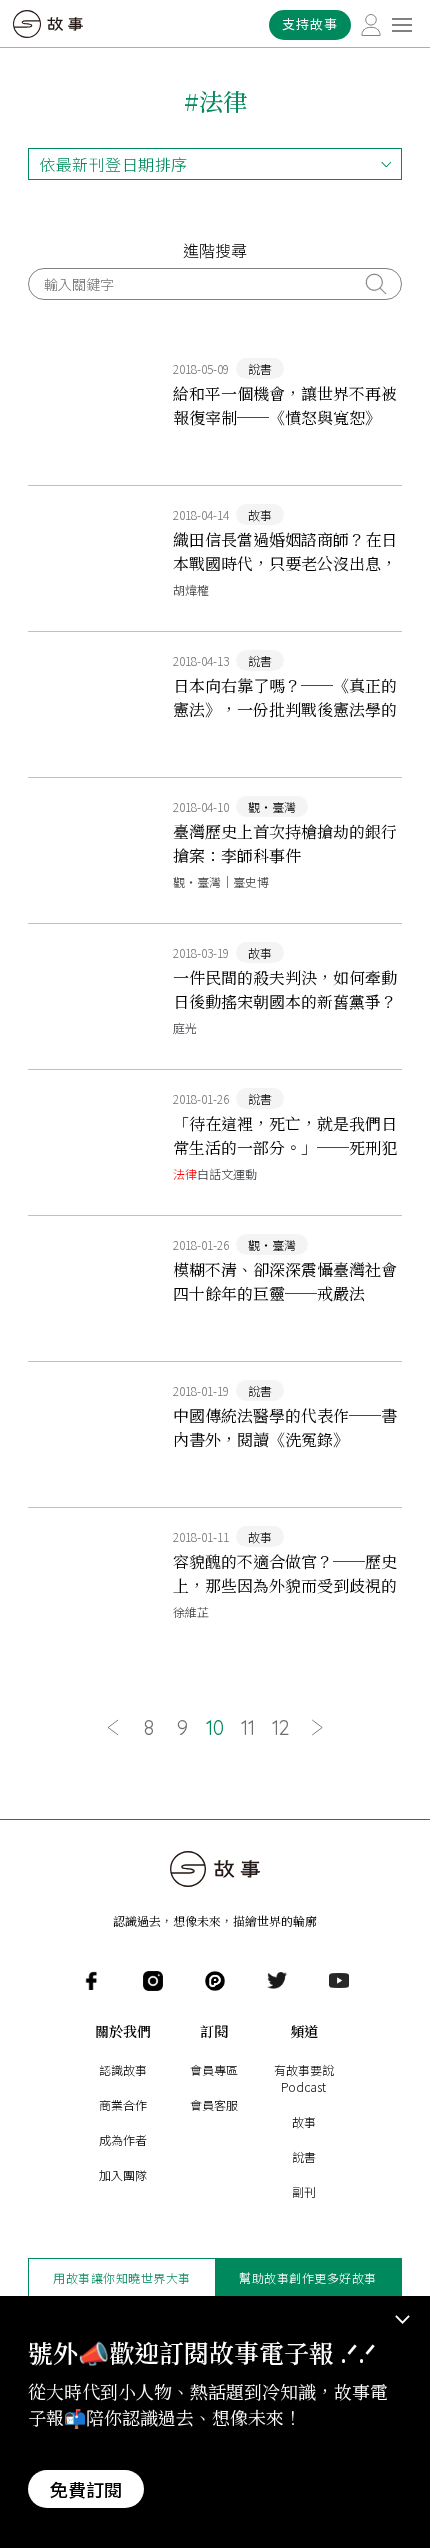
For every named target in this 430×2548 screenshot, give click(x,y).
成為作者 (123, 2139)
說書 (304, 2156)
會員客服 (214, 2104)
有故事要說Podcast (304, 2078)
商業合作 (123, 2104)
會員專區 (214, 2069)
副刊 (304, 2191)
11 (248, 1728)
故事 (304, 2121)
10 (215, 1728)
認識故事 (123, 2069)
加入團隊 (123, 2174)
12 (281, 1728)
